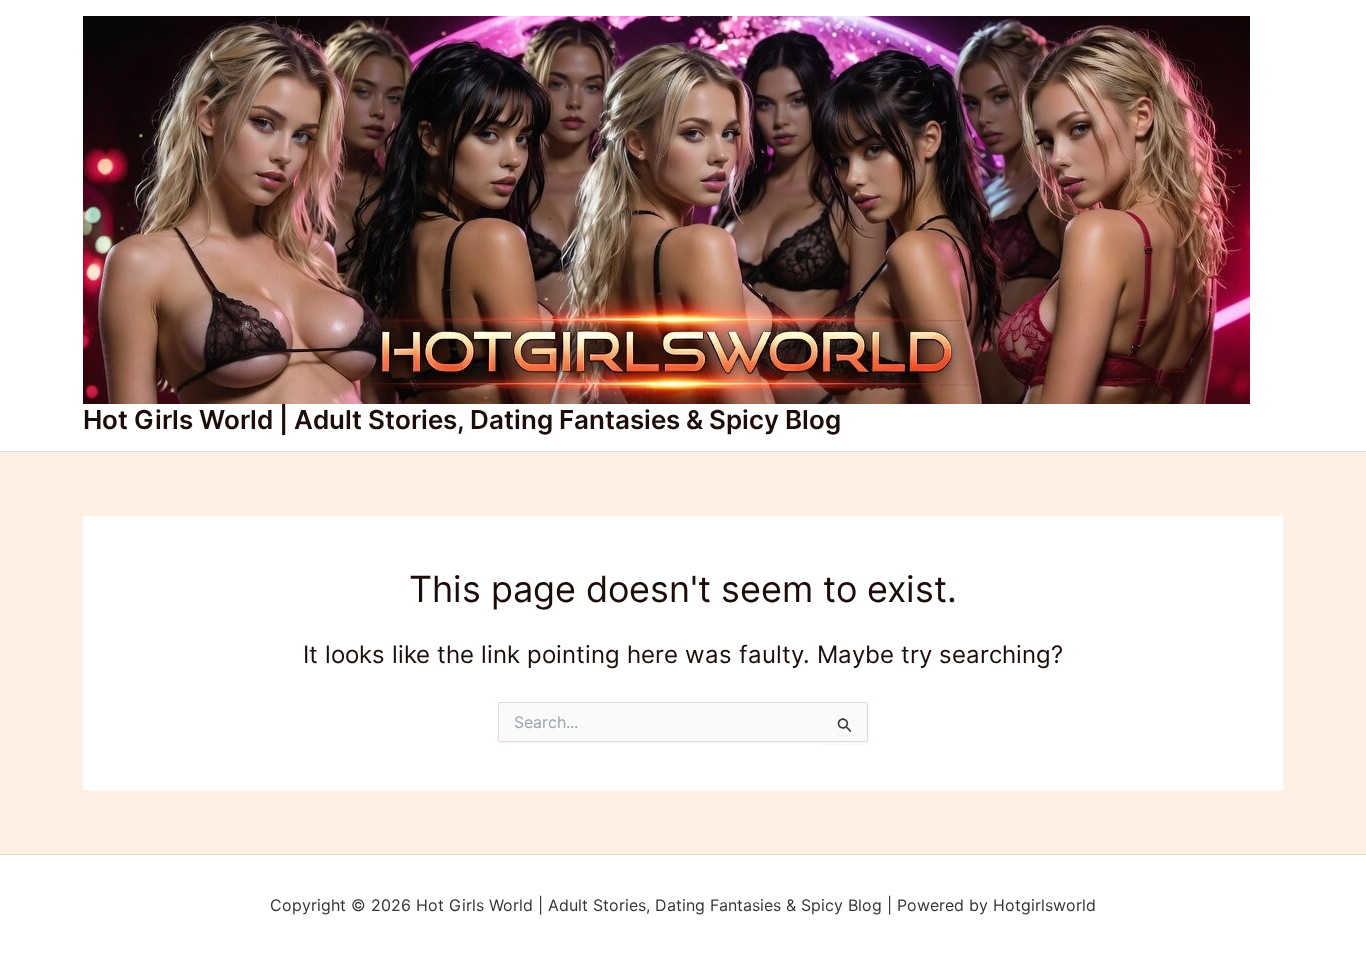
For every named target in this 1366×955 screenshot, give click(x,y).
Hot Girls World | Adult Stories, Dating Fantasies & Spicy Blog (462, 419)
